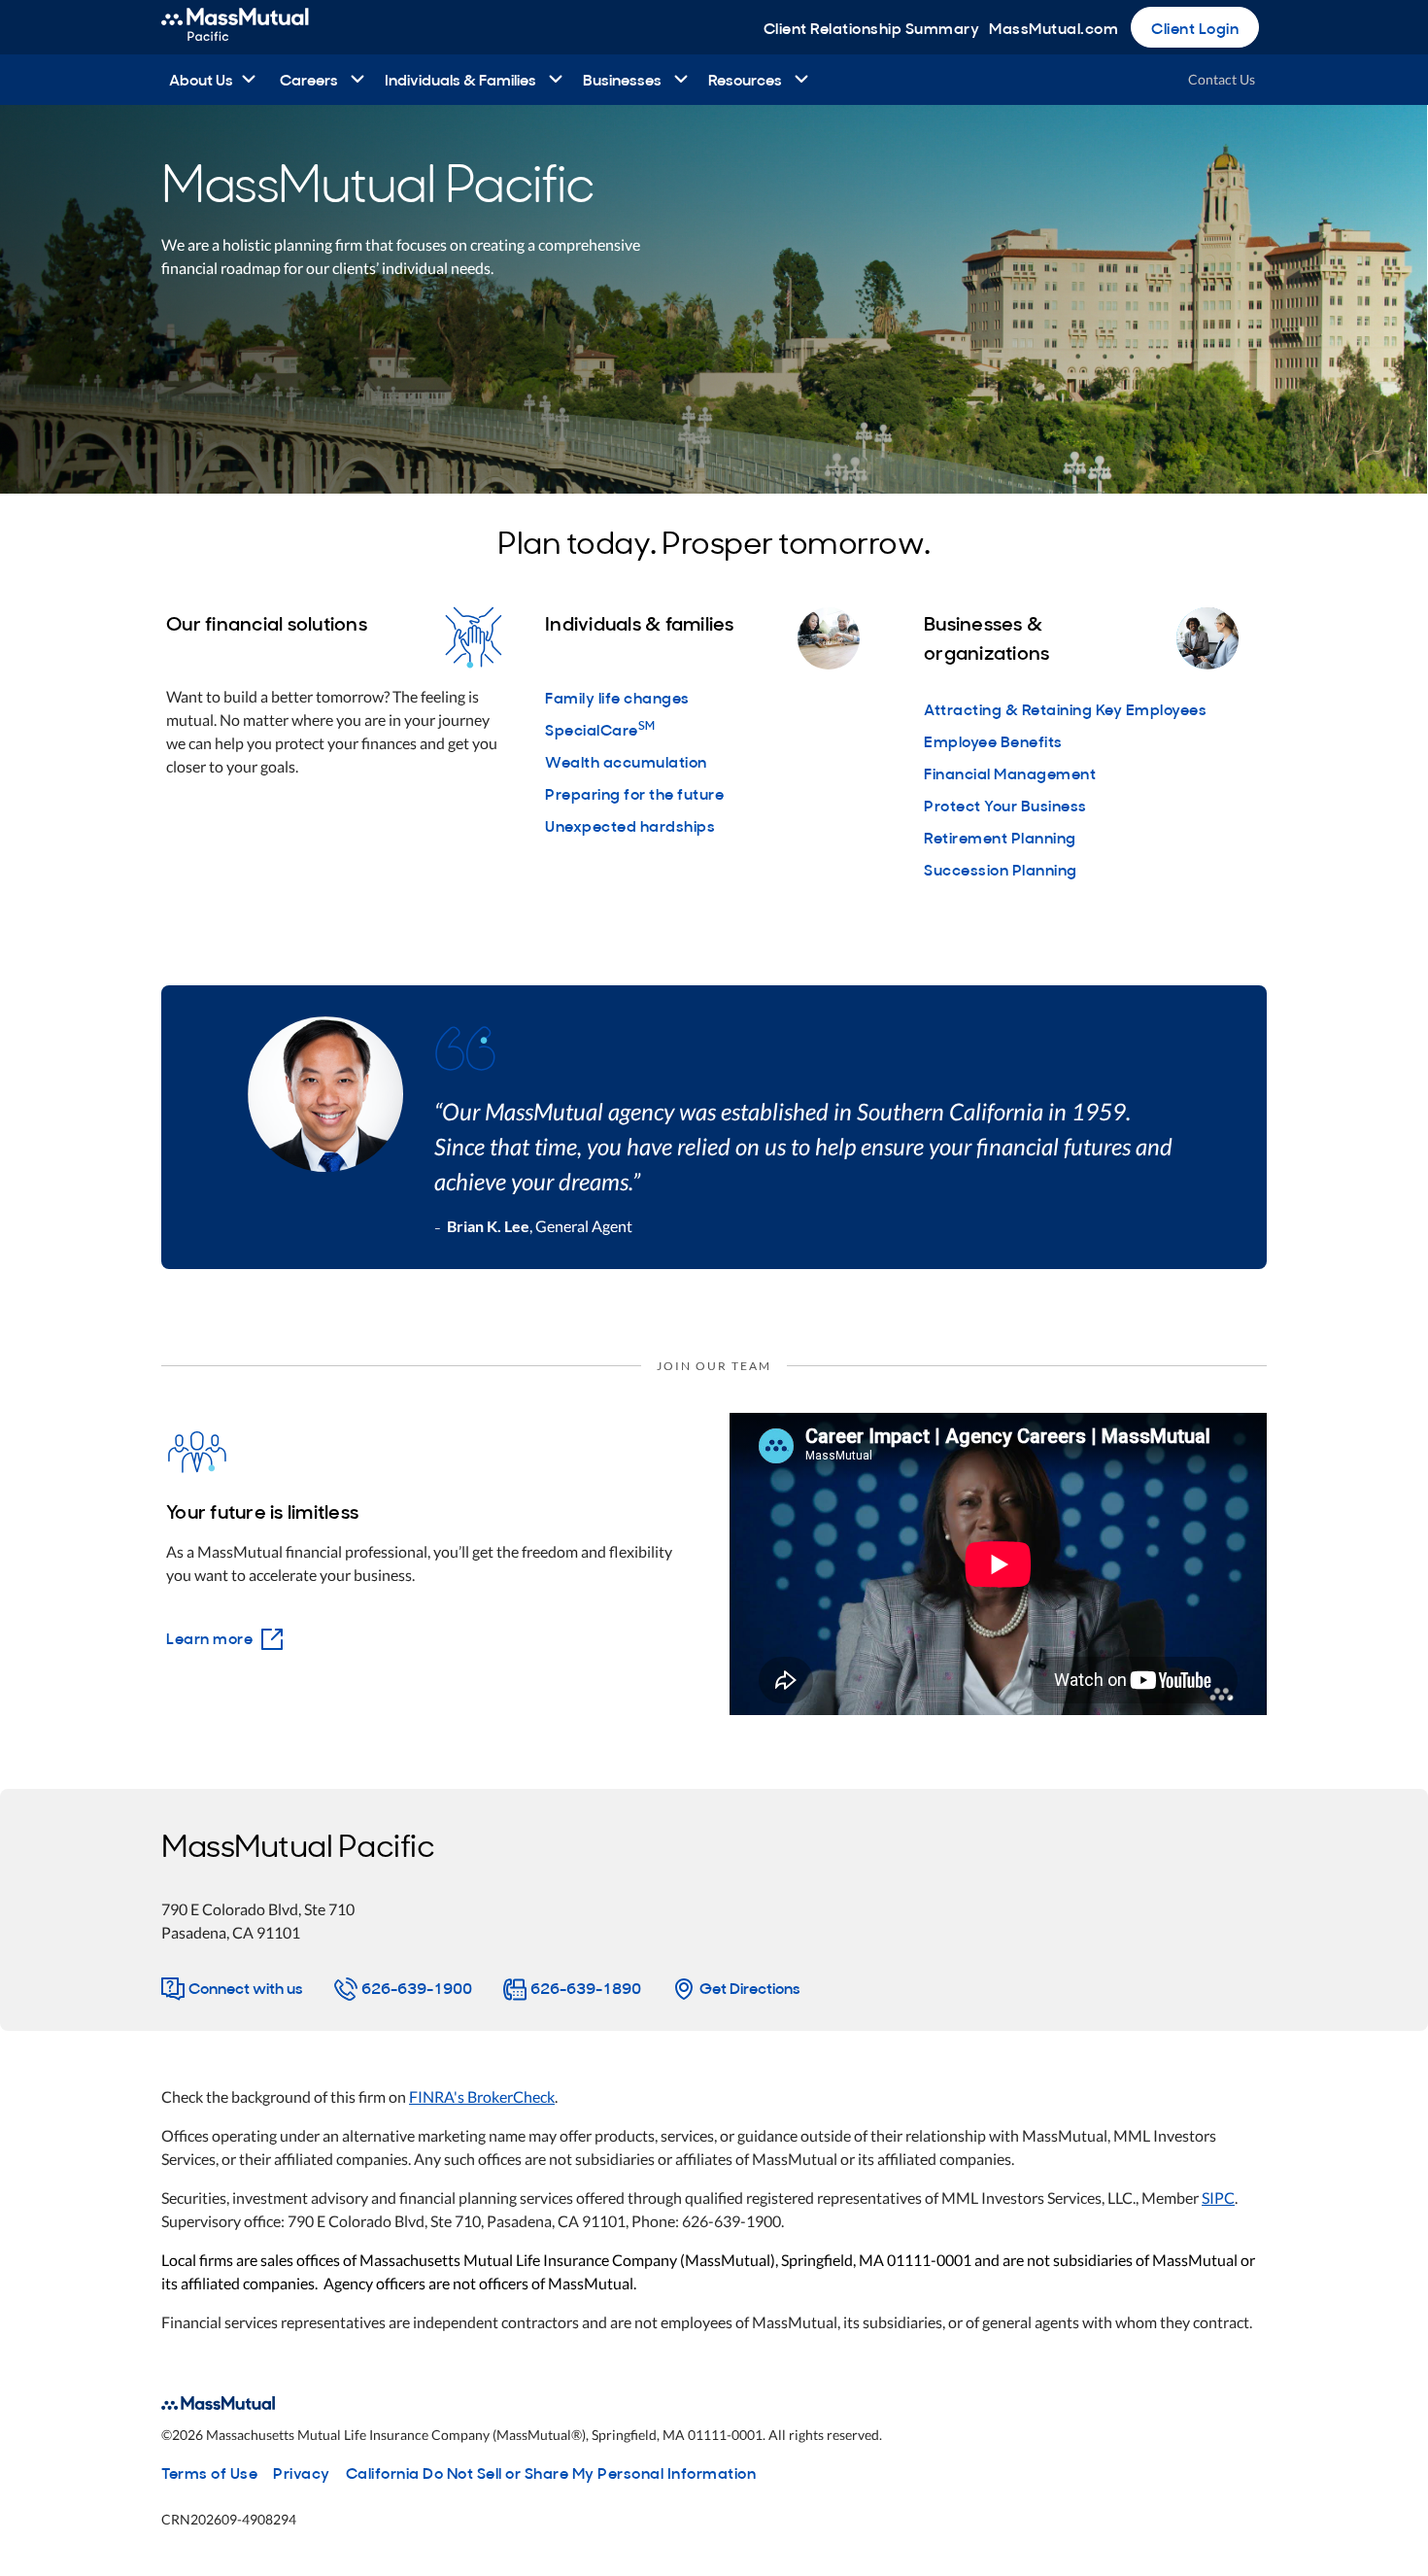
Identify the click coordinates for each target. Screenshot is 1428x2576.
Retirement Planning (1000, 837)
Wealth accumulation (626, 761)
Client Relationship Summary (872, 27)
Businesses (622, 79)
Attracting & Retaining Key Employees (1065, 708)
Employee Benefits (993, 740)
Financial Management (1010, 773)
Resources (745, 79)
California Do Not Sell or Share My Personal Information (551, 2472)
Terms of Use (209, 2472)
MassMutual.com (1054, 27)
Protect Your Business (1005, 805)
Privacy (302, 2472)
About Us (201, 79)
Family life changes (617, 697)
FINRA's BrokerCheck (482, 2096)
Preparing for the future (634, 793)
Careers (309, 79)
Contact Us (1222, 79)
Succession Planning (1001, 869)
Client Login (1195, 27)
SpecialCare (600, 729)
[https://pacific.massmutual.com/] (256, 27)
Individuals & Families (460, 79)
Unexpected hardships (630, 825)
